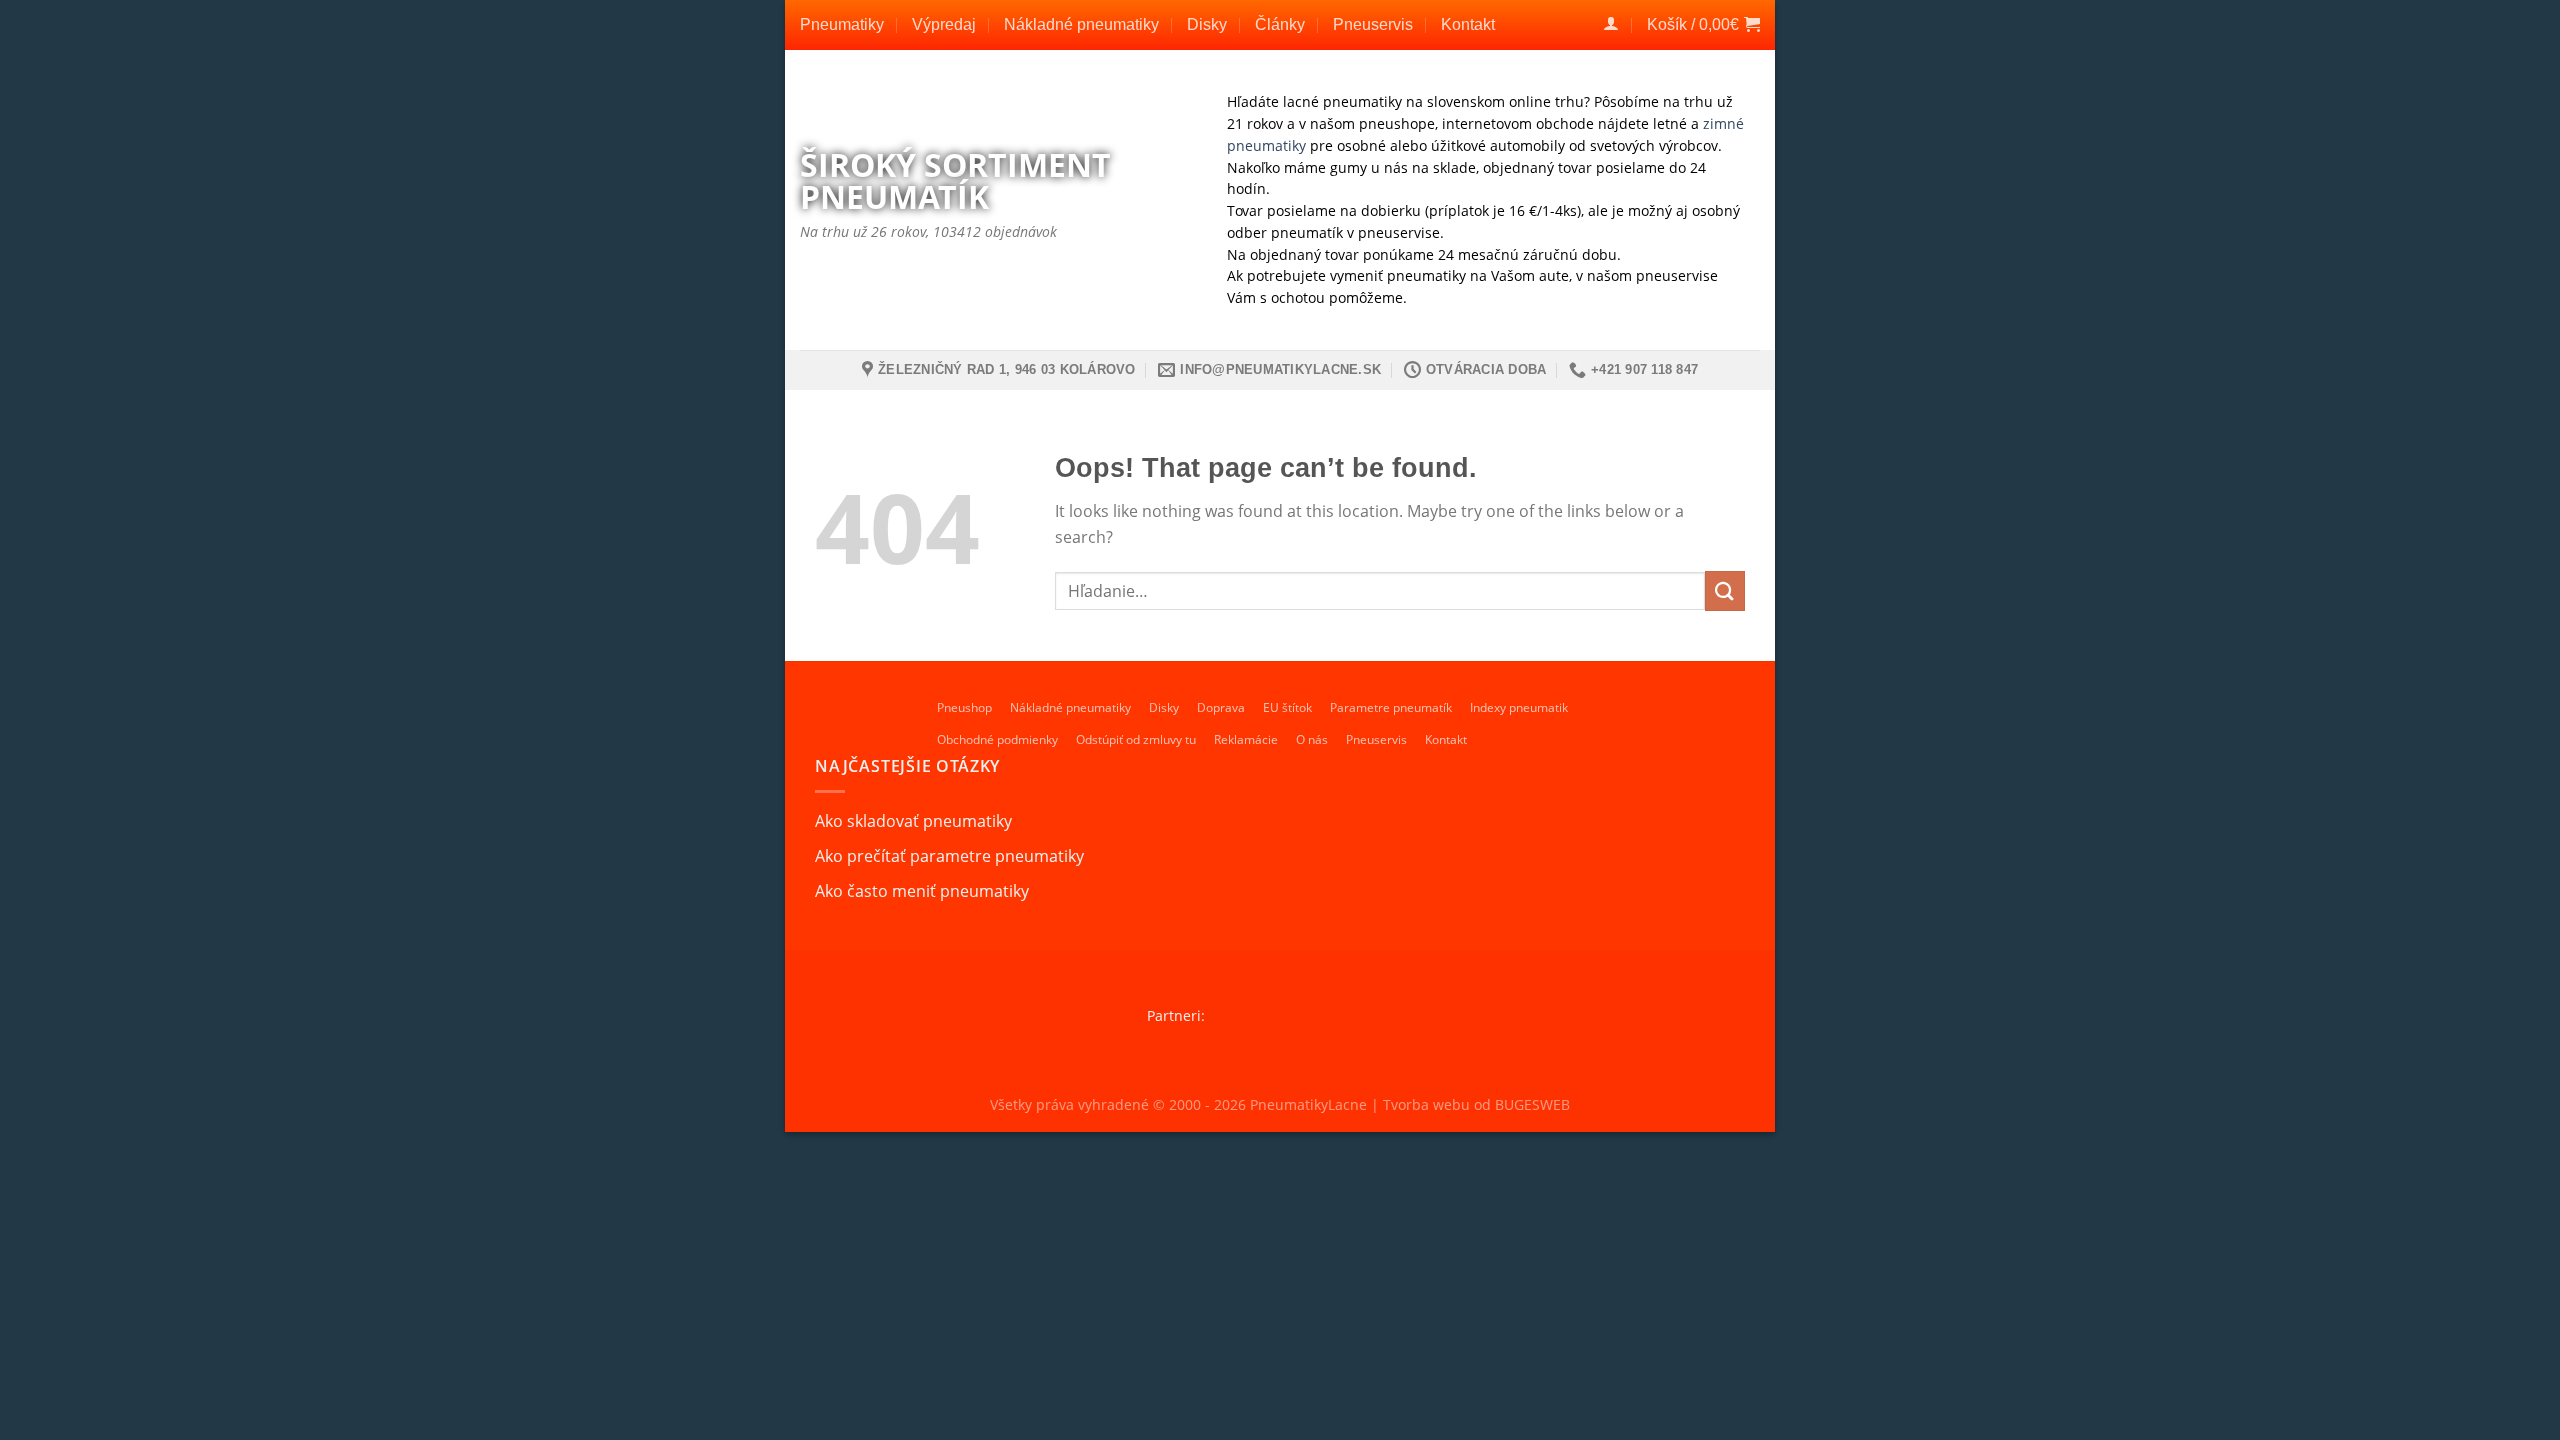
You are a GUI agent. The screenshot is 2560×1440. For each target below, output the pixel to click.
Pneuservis (1373, 24)
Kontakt (1468, 24)
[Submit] (1725, 590)
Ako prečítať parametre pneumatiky (949, 856)
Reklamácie (1246, 739)
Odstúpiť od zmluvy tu (1136, 739)
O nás (1312, 739)
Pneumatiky (842, 24)
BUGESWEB (1532, 1104)
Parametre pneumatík (1391, 707)
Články (1280, 24)
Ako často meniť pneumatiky (922, 891)
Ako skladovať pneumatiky (913, 821)
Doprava (1221, 707)
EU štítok (1287, 707)
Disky (1207, 24)
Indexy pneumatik (1519, 707)
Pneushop (964, 707)
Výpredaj (944, 24)
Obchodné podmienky (997, 739)
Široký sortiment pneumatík (955, 181)
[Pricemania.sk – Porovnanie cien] (1363, 1015)
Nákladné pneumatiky (1081, 24)
